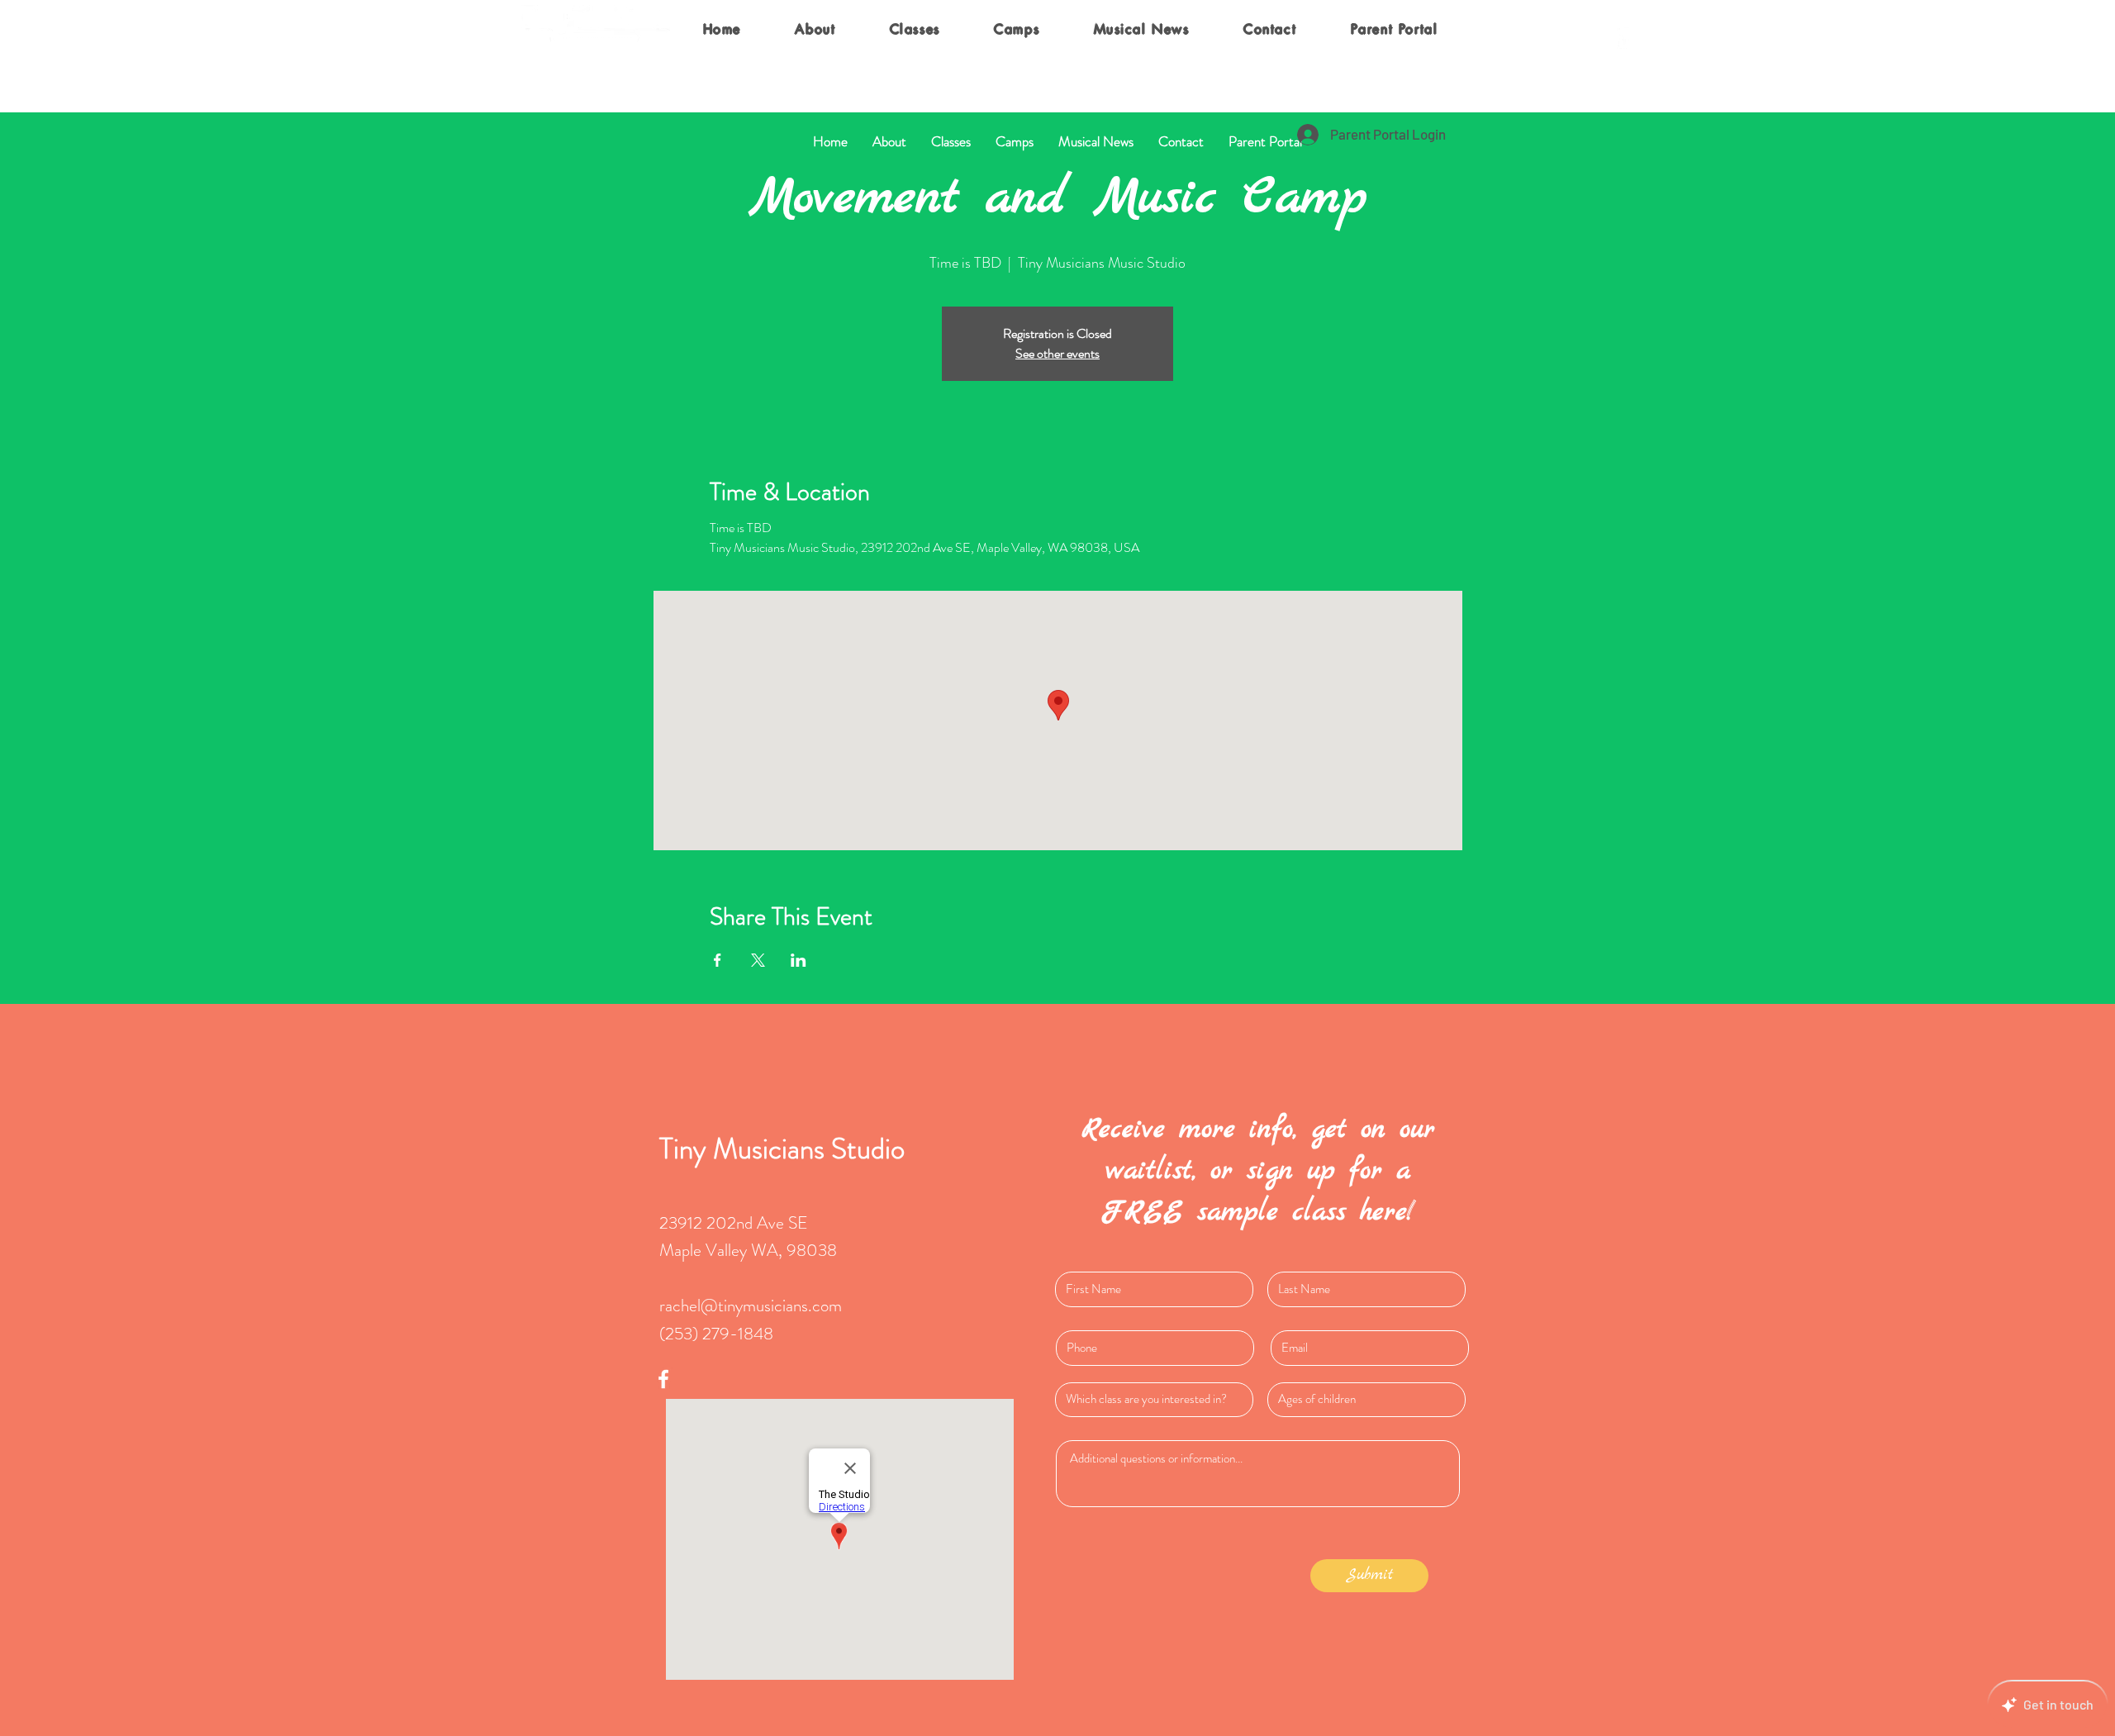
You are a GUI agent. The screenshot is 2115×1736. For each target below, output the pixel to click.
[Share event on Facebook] (718, 960)
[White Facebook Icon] (1624, 36)
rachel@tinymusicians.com (751, 1306)
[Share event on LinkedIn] (798, 960)
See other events (1057, 353)
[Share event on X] (758, 960)
